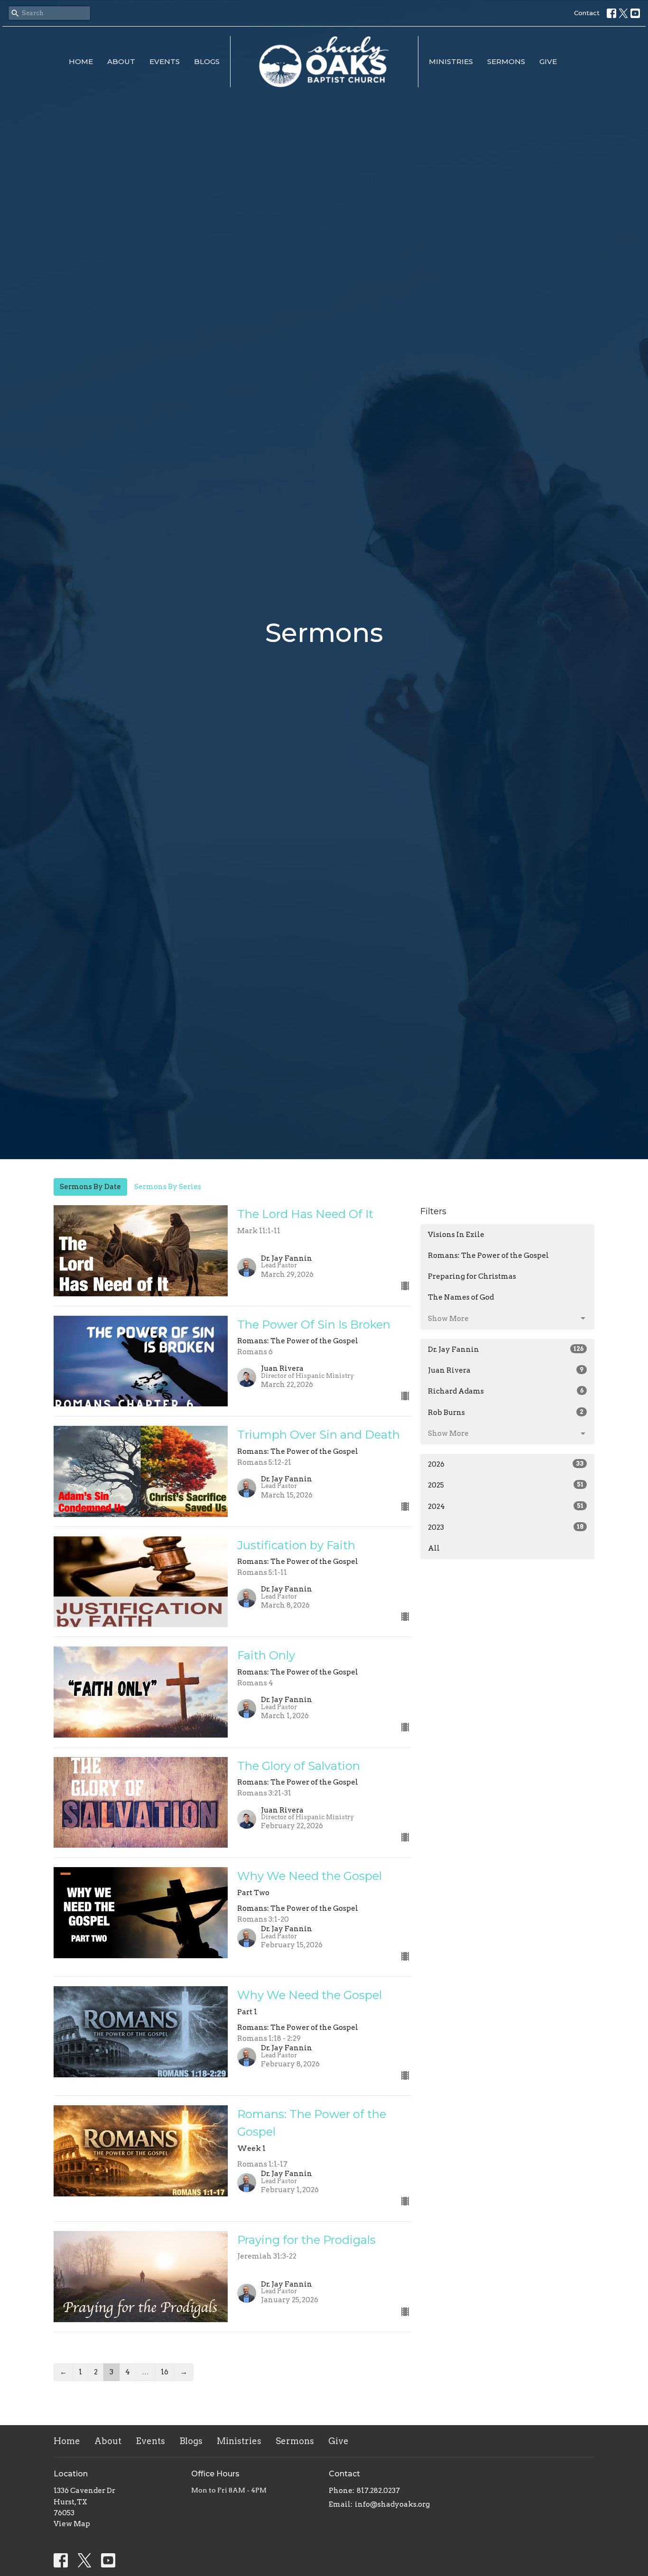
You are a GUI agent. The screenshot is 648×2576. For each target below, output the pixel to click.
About (121, 61)
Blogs (207, 61)
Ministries (451, 61)
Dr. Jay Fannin (506, 1349)
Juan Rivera (506, 1370)
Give (548, 61)
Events (165, 61)
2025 (506, 1485)
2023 (506, 1527)
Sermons (506, 61)
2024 (506, 1507)
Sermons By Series (168, 1187)
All (434, 1548)
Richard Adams (506, 1391)
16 (165, 2372)
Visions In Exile (456, 1235)
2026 (506, 1464)
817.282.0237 (378, 2491)
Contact (587, 13)
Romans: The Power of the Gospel (488, 1255)
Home (81, 61)
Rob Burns (506, 1413)
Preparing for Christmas (472, 1276)
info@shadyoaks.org (392, 2504)
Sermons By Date (90, 1187)
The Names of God (461, 1297)
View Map (72, 2524)
